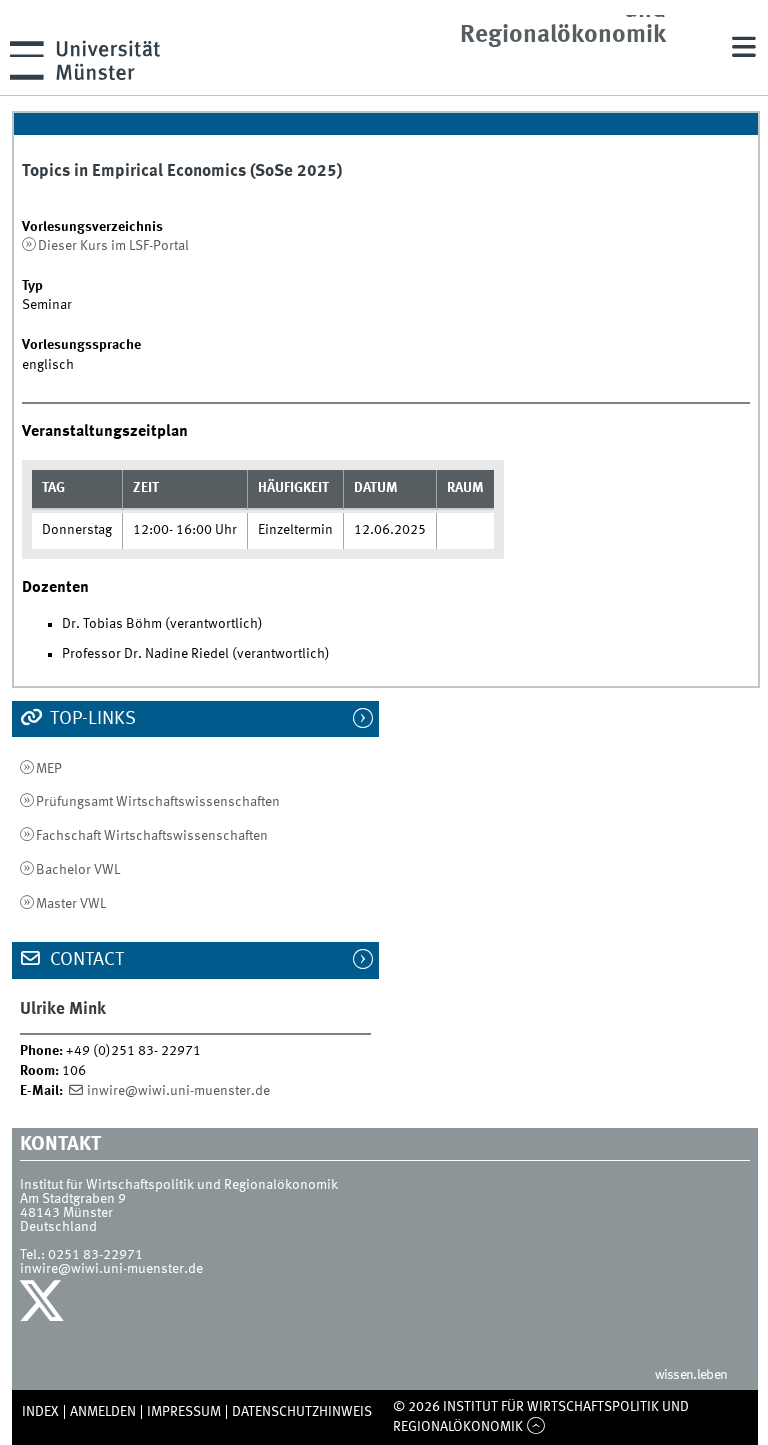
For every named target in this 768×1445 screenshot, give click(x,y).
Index (40, 1412)
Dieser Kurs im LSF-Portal (113, 246)
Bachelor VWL (78, 870)
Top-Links (91, 719)
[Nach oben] (535, 1427)
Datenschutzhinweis (302, 1412)
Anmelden (103, 1412)
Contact (85, 960)
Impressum (184, 1412)
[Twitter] (44, 1306)
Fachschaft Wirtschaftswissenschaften (152, 836)
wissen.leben (691, 1375)
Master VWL (71, 904)
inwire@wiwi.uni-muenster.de (178, 1091)
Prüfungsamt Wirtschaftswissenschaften (158, 802)
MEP (49, 769)
